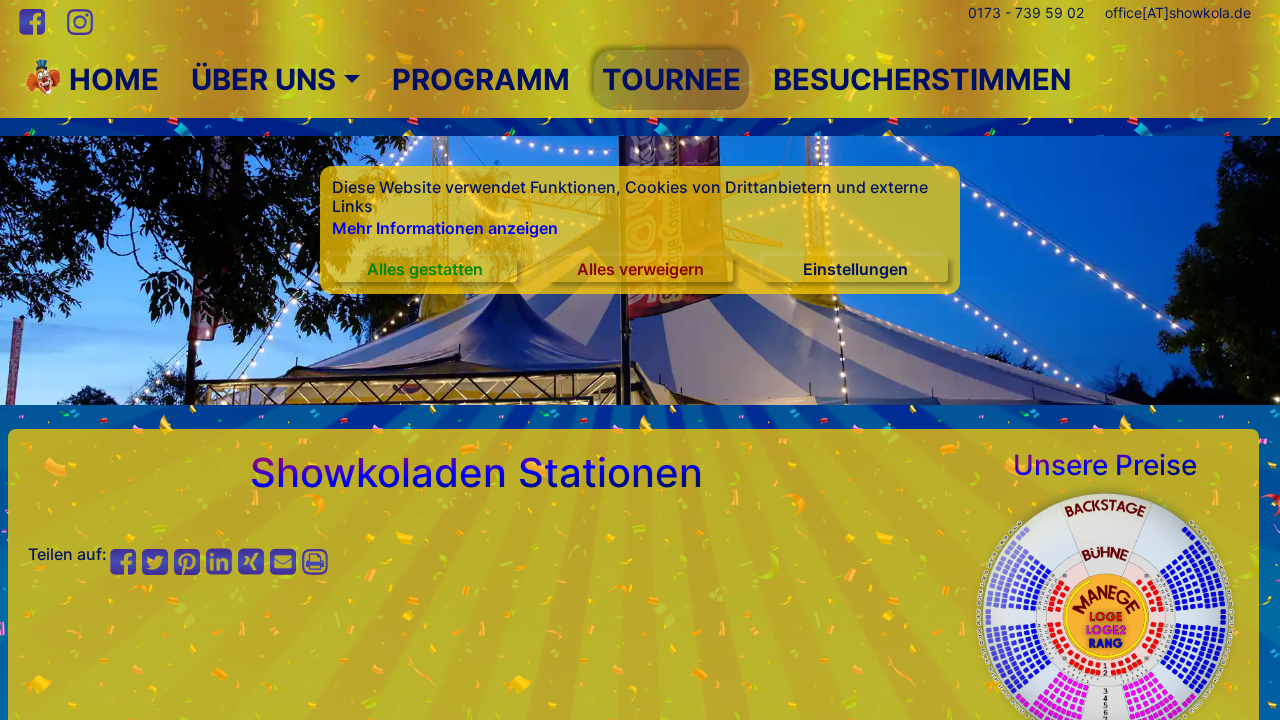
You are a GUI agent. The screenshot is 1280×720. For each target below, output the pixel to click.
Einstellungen (855, 269)
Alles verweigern (640, 269)
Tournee (671, 79)
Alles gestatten (425, 269)
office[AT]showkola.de (1178, 12)
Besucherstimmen (922, 79)
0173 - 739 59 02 (1026, 12)
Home (110, 79)
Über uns (263, 79)
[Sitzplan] (1105, 615)
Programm (481, 79)
